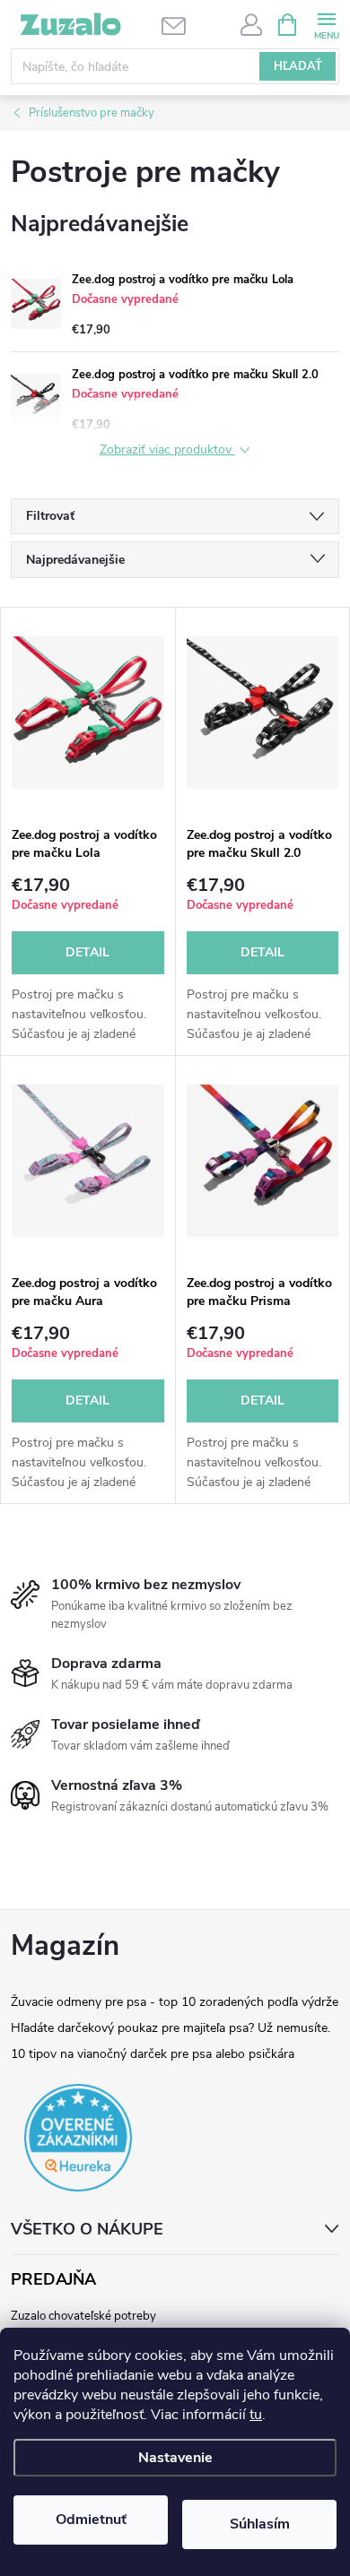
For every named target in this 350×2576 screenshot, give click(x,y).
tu (256, 2415)
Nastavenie (175, 2458)
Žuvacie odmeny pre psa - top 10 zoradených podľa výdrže (175, 2002)
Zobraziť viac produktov (167, 450)
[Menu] (326, 24)
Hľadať (298, 66)
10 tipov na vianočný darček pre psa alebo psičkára (153, 2054)
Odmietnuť (91, 2520)
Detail (87, 952)
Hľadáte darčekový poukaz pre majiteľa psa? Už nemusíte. (171, 2028)
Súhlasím (260, 2524)
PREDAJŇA (53, 2280)
